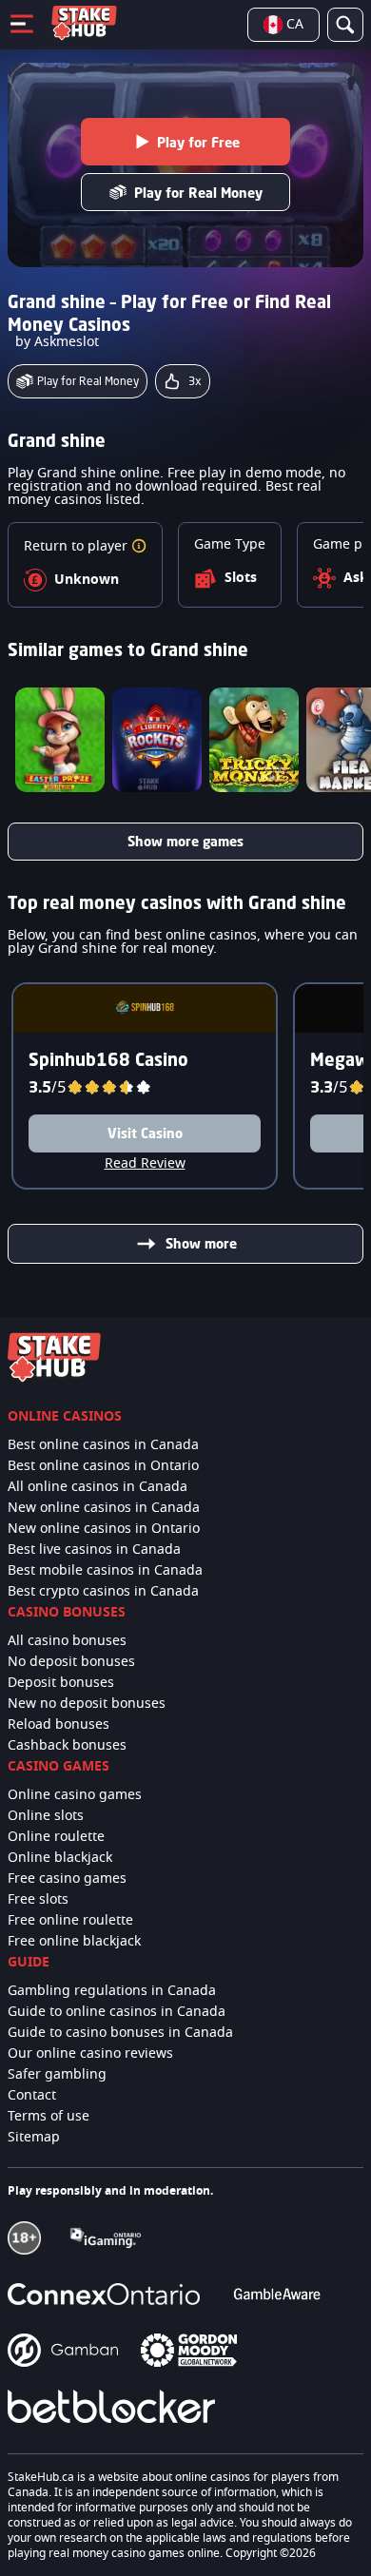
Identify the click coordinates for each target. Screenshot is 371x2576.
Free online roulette (70, 1921)
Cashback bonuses (67, 1746)
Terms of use (49, 2117)
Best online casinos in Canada (103, 1445)
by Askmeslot (57, 342)
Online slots (46, 1816)
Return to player (78, 547)
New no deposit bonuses (87, 1704)
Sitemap (34, 2138)
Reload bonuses (59, 1725)
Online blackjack (60, 1858)
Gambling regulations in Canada (112, 1991)
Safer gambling (57, 2075)
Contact (32, 2096)
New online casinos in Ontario (104, 1529)
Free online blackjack (74, 1942)
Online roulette (56, 1837)
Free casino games (67, 1879)
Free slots (38, 1900)
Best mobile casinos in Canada (105, 1571)
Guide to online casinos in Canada (117, 2012)
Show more (201, 1243)
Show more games (185, 841)
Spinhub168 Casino (108, 1059)
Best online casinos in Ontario (103, 1466)
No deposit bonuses (71, 1662)
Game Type (230, 545)
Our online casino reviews (90, 2054)
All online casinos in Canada (98, 1487)
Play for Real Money (198, 193)
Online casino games (75, 1795)
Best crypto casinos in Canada (103, 1592)
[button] (139, 547)
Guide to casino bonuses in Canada (120, 2033)
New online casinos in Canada (104, 1508)
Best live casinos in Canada (94, 1550)
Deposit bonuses (61, 1683)
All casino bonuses (67, 1641)
